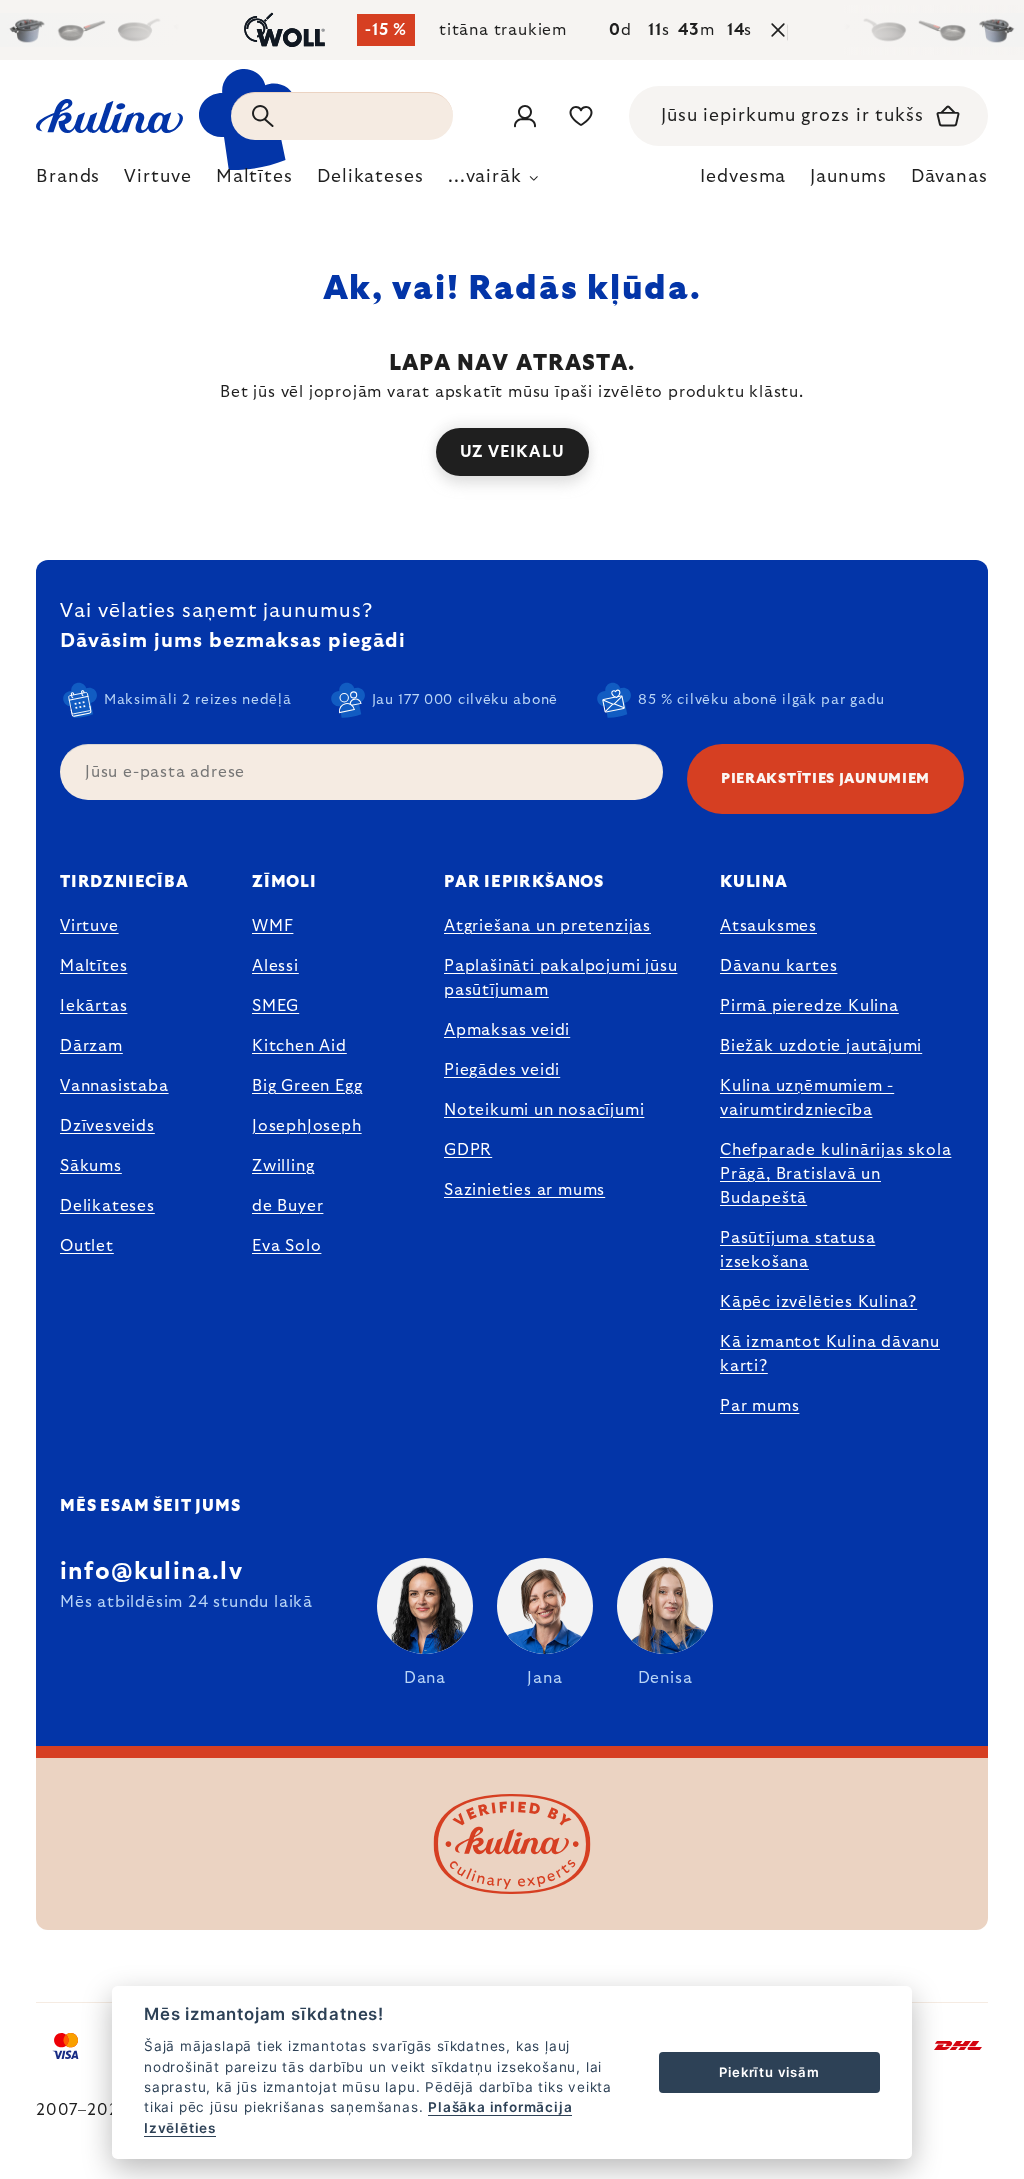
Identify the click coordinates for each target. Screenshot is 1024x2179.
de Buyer (287, 1206)
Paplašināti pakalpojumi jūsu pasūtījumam (560, 978)
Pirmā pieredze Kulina (809, 1006)
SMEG (275, 1006)
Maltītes (93, 966)
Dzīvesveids (107, 1126)
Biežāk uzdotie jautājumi (821, 1046)
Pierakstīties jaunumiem (825, 779)
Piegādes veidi (502, 1070)
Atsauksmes (768, 926)
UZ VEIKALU (512, 452)
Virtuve (89, 926)
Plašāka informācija (500, 2107)
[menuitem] (68, 182)
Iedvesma (743, 177)
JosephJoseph (307, 1126)
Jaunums (848, 177)
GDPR (468, 1150)
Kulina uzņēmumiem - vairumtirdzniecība (807, 1098)
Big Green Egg (307, 1086)
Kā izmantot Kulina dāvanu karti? (830, 1354)
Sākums (91, 1166)
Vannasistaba (114, 1086)
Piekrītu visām (769, 2072)
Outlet (87, 1246)
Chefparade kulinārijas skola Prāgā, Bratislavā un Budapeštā (835, 1174)
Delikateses (107, 1206)
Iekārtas (93, 1006)
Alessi (275, 966)
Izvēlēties (180, 2128)
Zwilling (283, 1166)
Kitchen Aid (299, 1046)
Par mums (759, 1406)
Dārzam (91, 1046)
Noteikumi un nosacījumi (544, 1110)
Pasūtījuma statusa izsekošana (797, 1250)
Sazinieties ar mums (524, 1190)
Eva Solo (286, 1246)
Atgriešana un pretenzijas (547, 926)
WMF (272, 926)
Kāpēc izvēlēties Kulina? (818, 1302)
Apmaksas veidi (507, 1030)
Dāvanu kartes (778, 966)
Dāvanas (949, 177)
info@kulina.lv (151, 1572)
